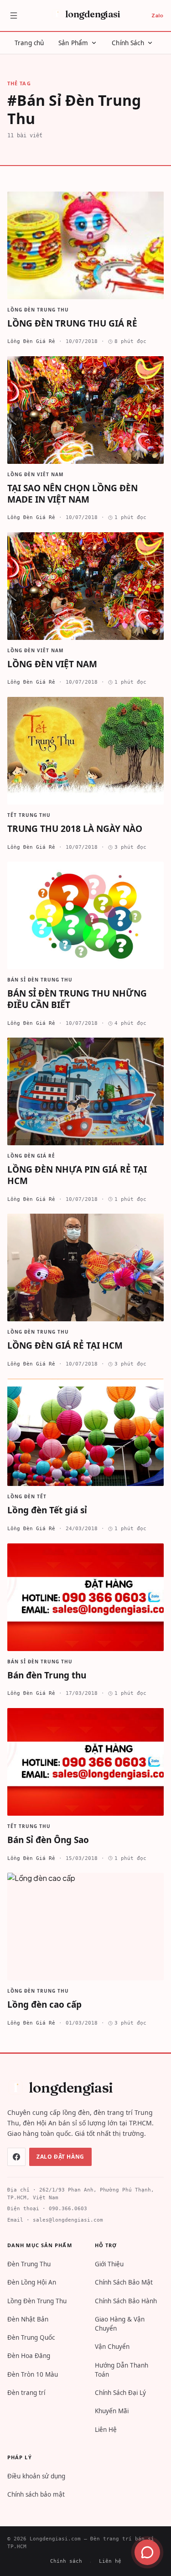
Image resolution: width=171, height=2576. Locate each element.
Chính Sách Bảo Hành (126, 2301)
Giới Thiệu (109, 2264)
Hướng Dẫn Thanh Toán (122, 2370)
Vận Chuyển (112, 2347)
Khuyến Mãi (112, 2411)
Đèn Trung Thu (29, 2264)
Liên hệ (110, 2561)
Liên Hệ (106, 2430)
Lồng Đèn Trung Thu (37, 2301)
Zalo (157, 15)
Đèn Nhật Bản (28, 2319)
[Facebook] (16, 2157)
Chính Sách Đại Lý (120, 2393)
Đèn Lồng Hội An (32, 2282)
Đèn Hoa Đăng (29, 2356)
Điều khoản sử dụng (36, 2476)
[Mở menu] (14, 16)
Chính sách (66, 2561)
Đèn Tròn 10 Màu (33, 2374)
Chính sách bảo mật (36, 2494)
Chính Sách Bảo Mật (124, 2282)
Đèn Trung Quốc (31, 2337)
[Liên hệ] (147, 2552)
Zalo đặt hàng (60, 2157)
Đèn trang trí (26, 2393)
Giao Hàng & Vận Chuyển (120, 2324)
